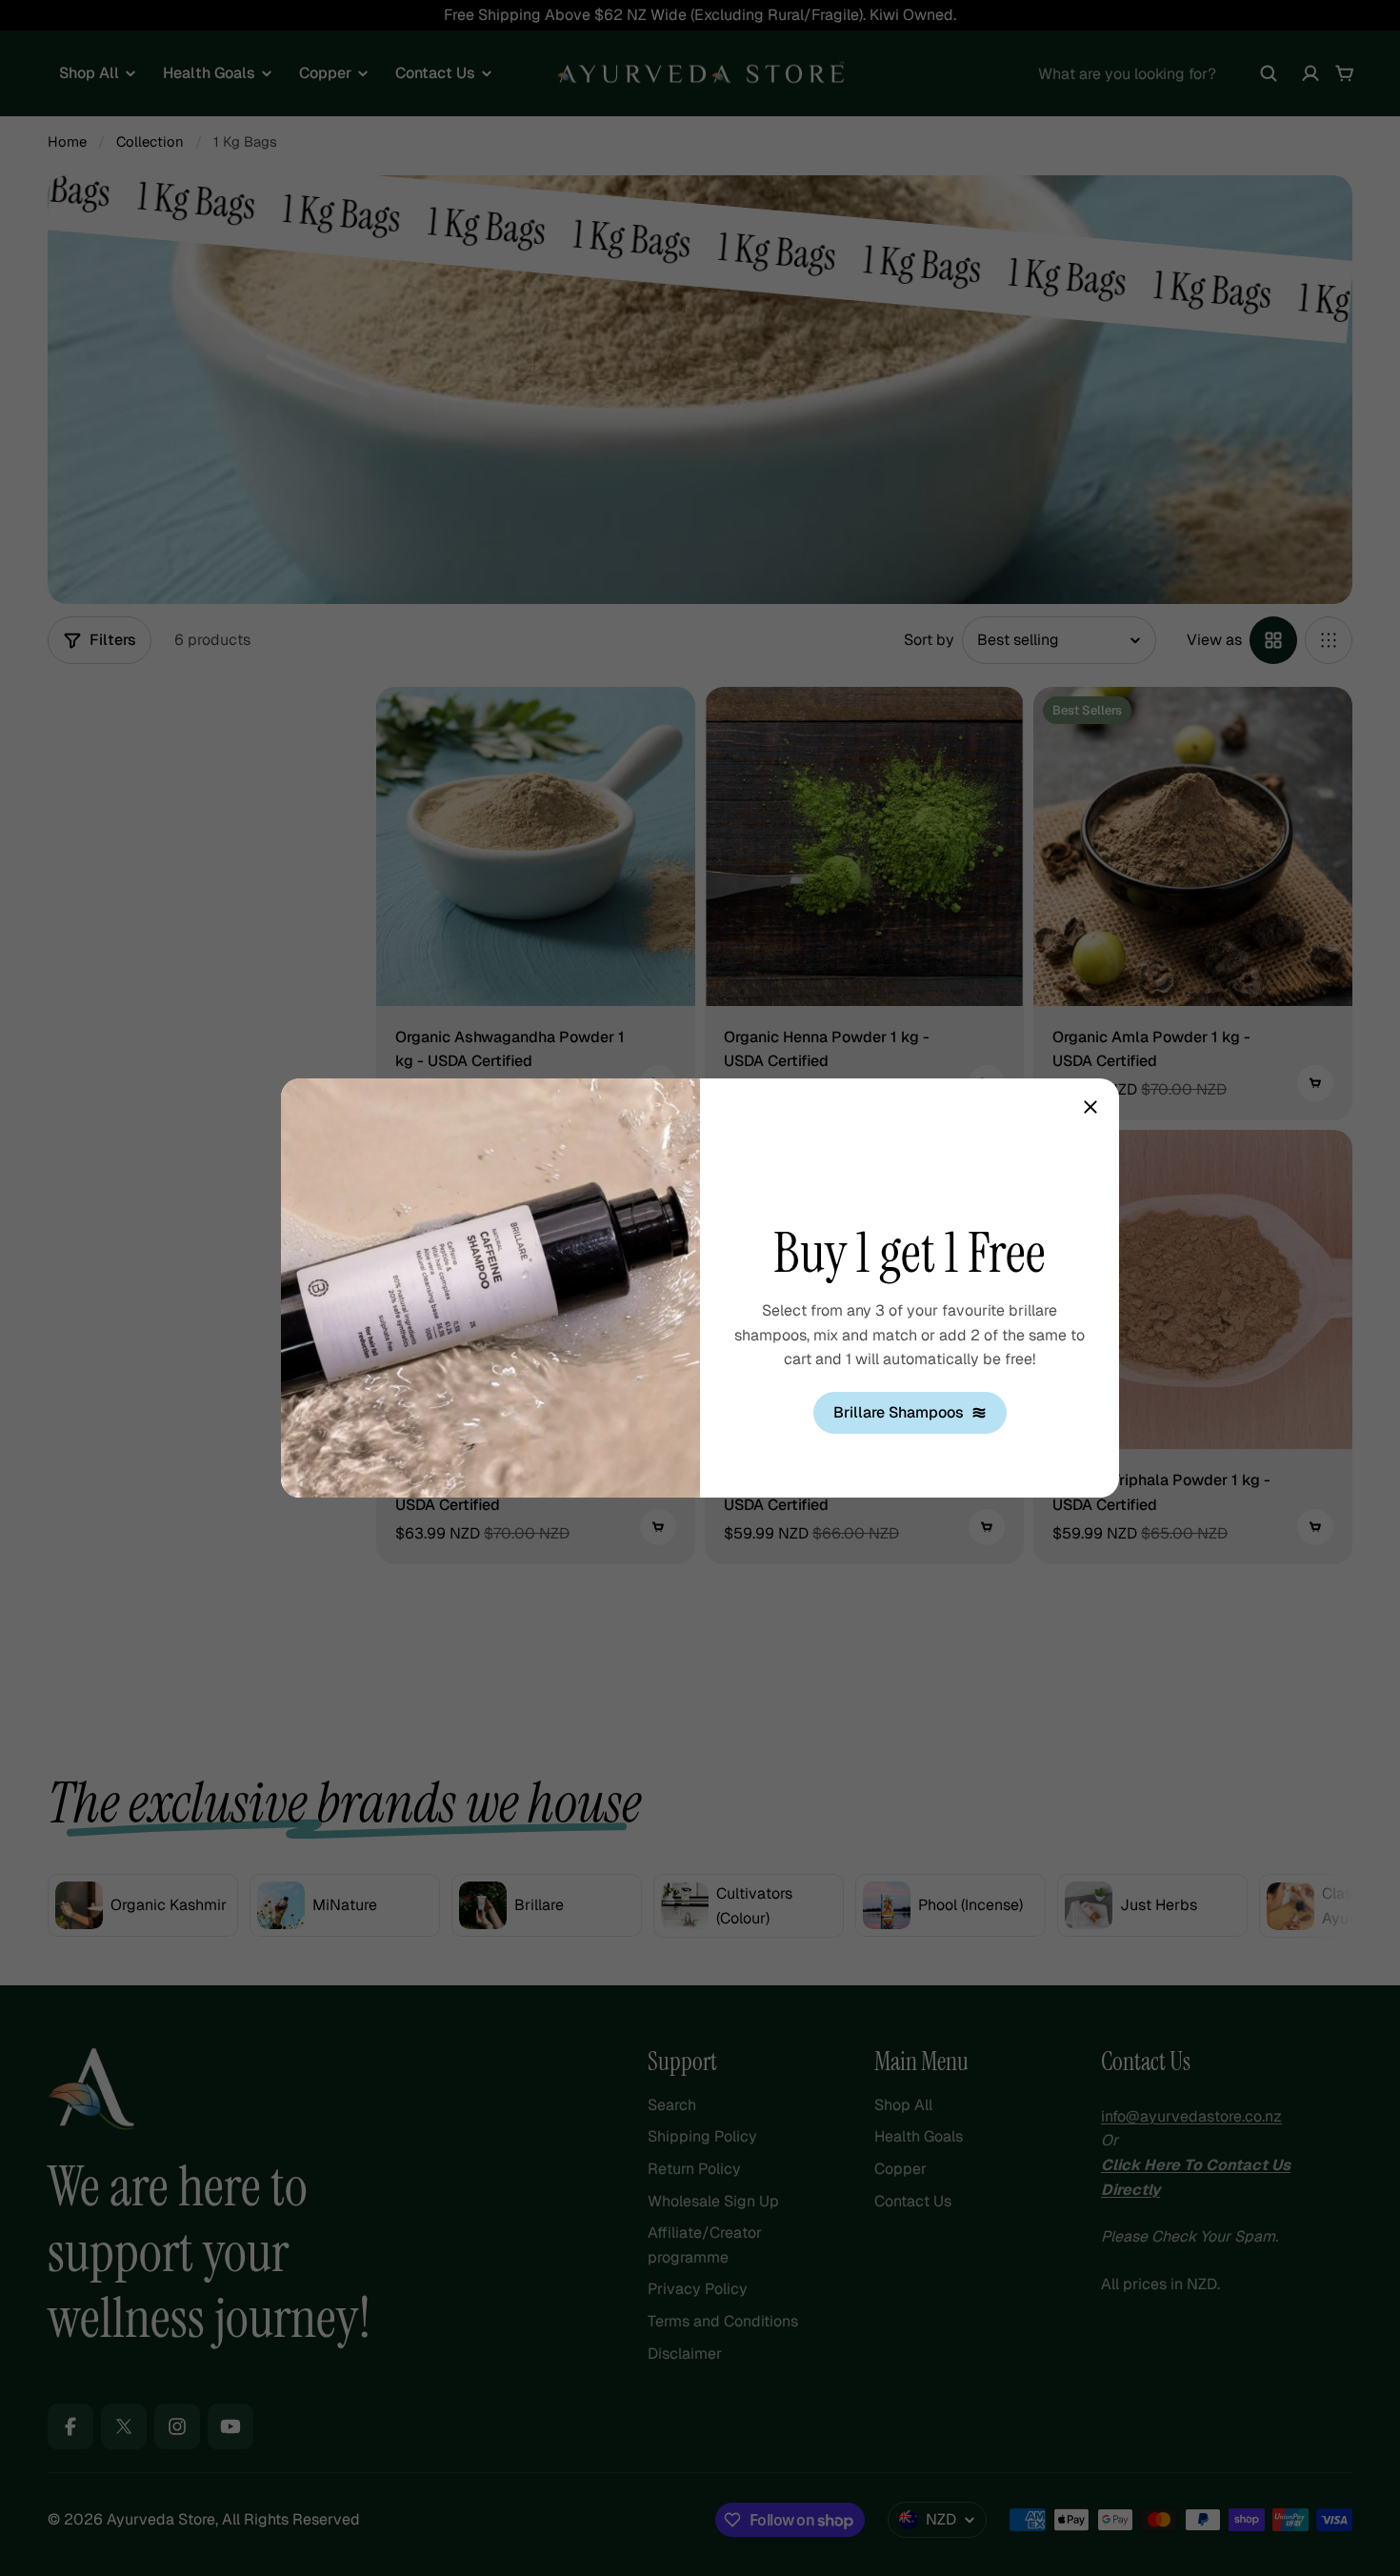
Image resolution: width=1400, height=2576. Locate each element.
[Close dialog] (1090, 1107)
